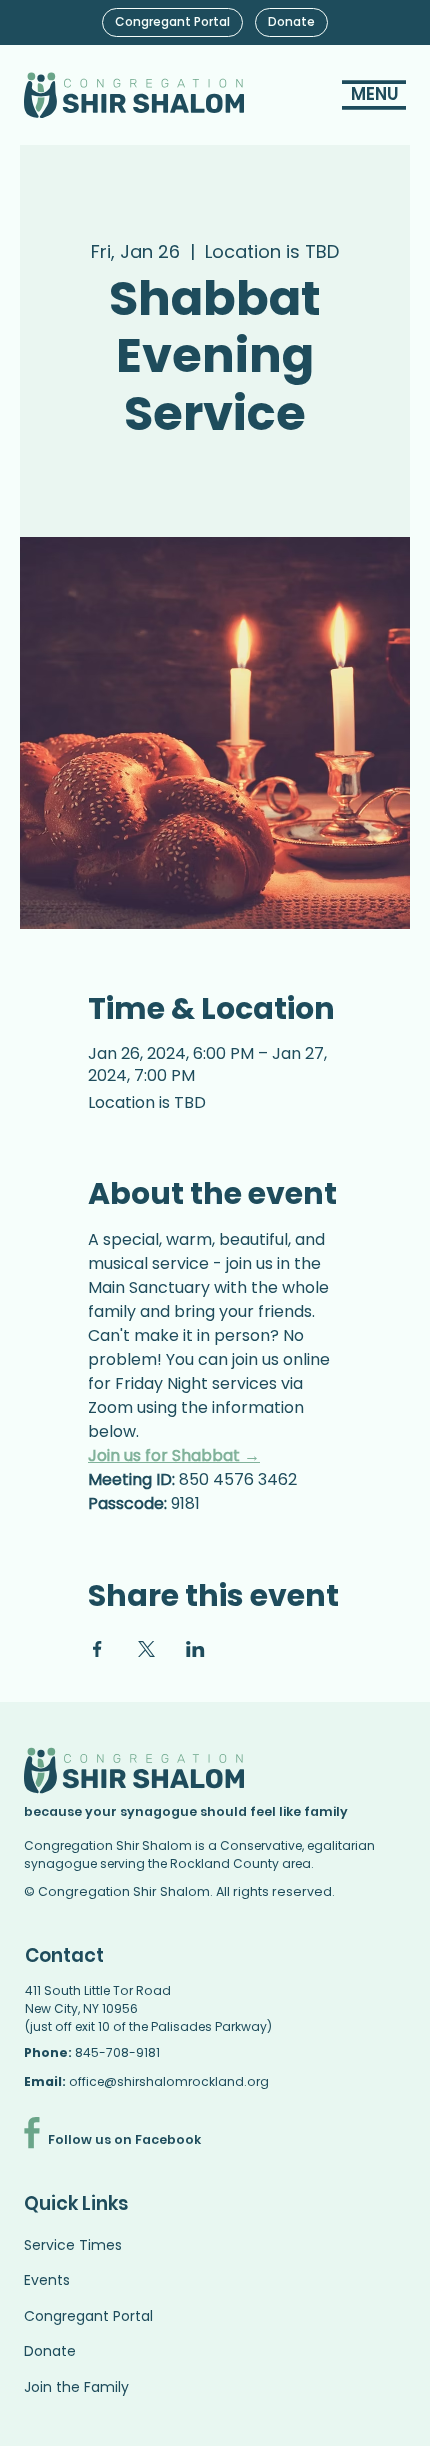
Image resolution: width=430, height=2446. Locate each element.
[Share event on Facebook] (97, 1649)
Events (47, 2280)
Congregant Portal (88, 2316)
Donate (50, 2351)
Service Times (73, 2245)
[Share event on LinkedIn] (195, 1649)
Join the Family (76, 2387)
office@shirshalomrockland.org (169, 2081)
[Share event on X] (146, 1649)
